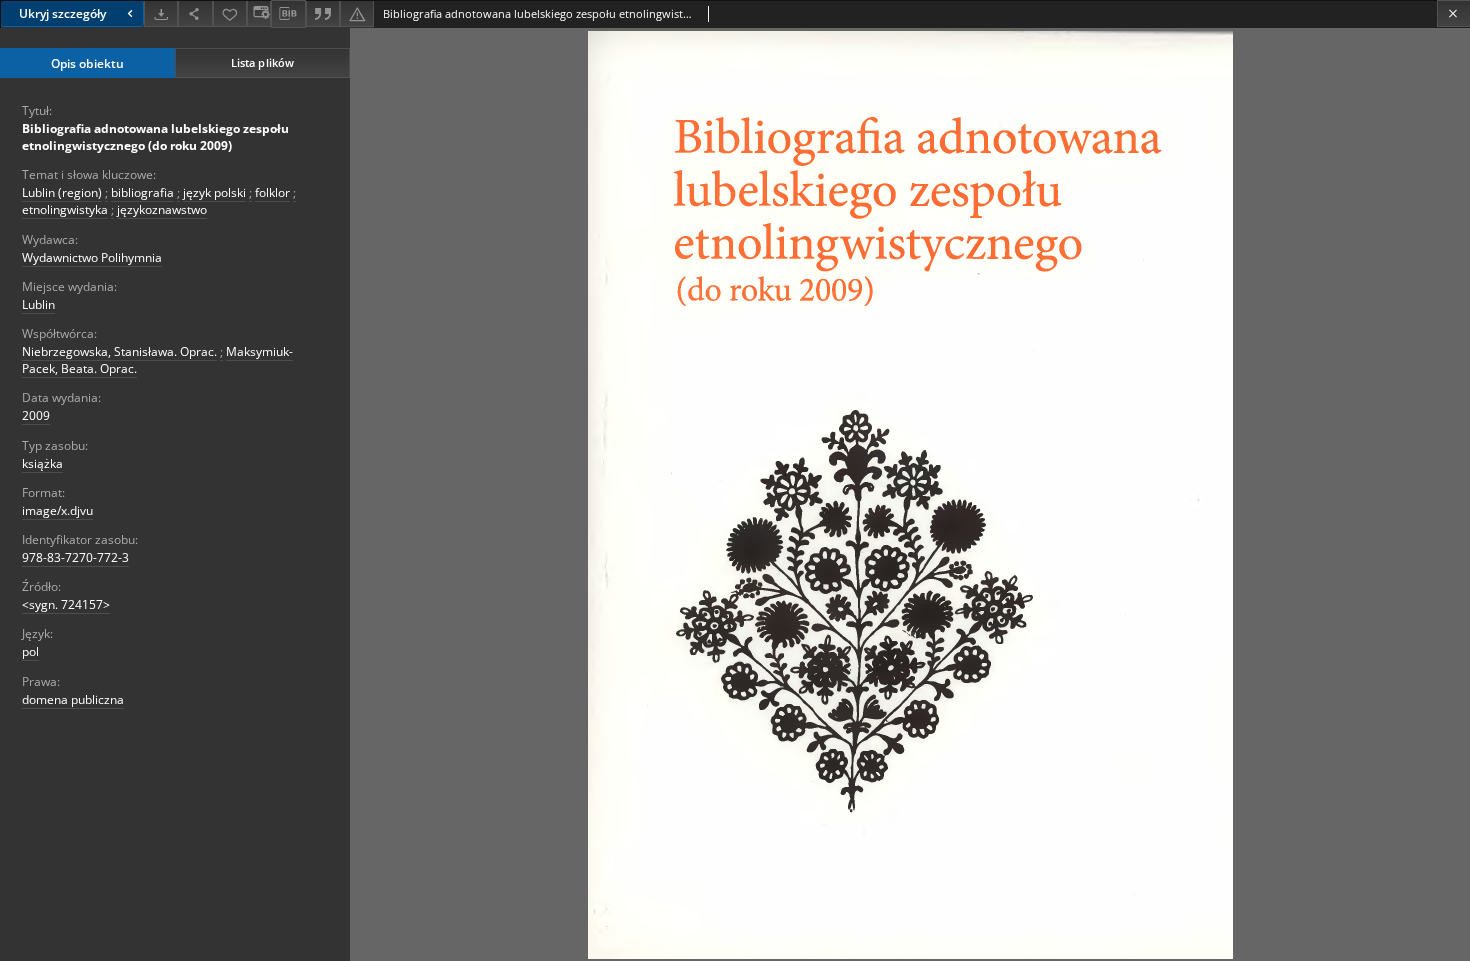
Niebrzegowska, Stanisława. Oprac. (119, 351)
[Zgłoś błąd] (357, 13)
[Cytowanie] (323, 13)
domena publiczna (73, 699)
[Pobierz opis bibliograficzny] (288, 14)
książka (42, 463)
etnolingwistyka (65, 209)
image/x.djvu (57, 510)
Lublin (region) (62, 192)
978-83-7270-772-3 (75, 557)
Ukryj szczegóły (62, 13)
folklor (272, 192)
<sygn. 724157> (66, 604)
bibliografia (142, 192)
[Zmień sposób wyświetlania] (259, 13)
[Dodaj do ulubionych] (230, 13)
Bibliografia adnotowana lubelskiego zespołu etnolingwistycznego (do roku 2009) (155, 137)
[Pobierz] (161, 13)
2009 (36, 415)
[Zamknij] (1453, 13)
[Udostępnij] (195, 13)
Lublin (38, 304)
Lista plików (262, 62)
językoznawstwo (162, 209)
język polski (214, 192)
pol (30, 651)
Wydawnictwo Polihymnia (92, 257)
